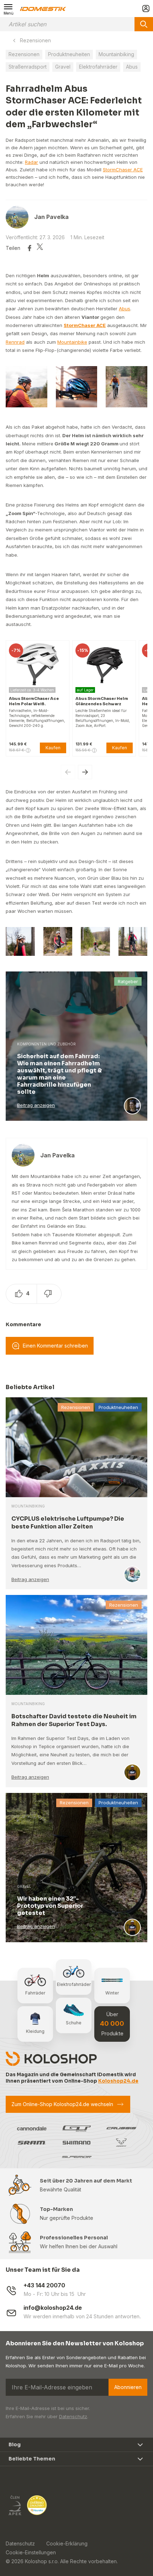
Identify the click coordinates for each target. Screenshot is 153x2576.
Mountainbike (72, 342)
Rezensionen (35, 40)
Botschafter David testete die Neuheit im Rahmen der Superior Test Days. (74, 1720)
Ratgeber (128, 981)
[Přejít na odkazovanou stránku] (15, 2505)
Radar (31, 162)
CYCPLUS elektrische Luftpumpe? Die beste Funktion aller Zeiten (68, 1523)
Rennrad (15, 342)
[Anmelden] (146, 9)
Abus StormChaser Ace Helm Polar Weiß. (34, 701)
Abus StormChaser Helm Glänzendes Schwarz (102, 701)
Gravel (63, 67)
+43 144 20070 (44, 2285)
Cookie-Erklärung (67, 2543)
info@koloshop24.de (53, 2308)
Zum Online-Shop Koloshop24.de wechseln (62, 2104)
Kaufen (53, 748)
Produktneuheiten (69, 54)
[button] (85, 772)
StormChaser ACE (123, 170)
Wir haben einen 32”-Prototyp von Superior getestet (50, 1906)
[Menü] (9, 9)
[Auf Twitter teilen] (40, 248)
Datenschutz (73, 2416)
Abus (132, 67)
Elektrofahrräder (98, 67)
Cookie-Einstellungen (31, 2552)
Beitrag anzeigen (36, 1105)
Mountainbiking (116, 54)
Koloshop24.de (118, 2081)
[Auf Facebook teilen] (30, 248)
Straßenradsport (28, 67)
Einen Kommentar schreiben (55, 1346)
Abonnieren (128, 2387)
